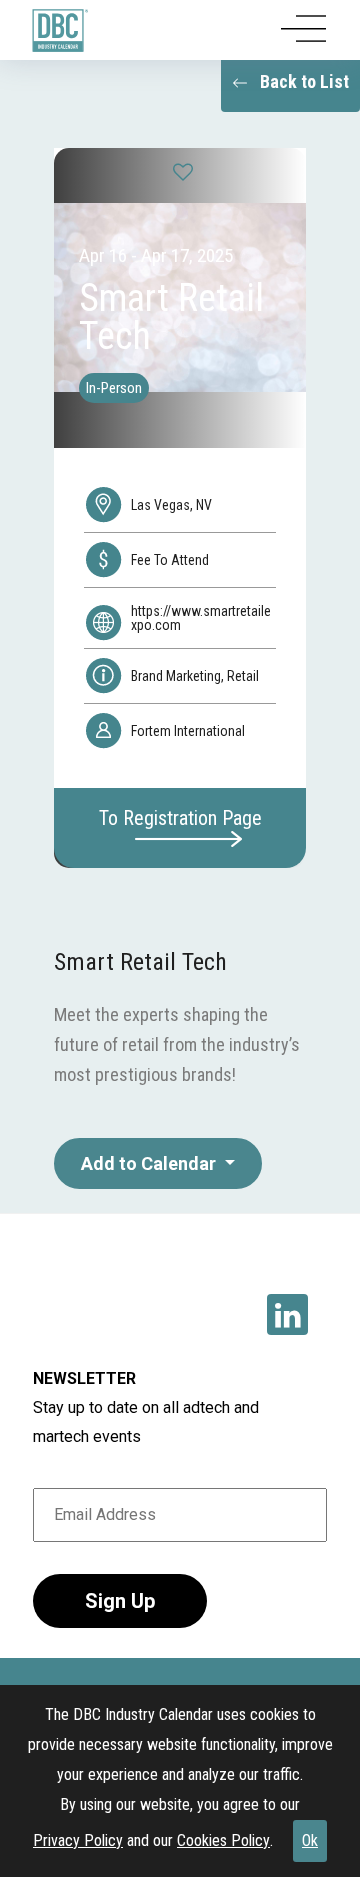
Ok (310, 1840)
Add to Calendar (150, 1163)
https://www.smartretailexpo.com (201, 618)
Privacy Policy (78, 1840)
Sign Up (120, 1601)
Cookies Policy (223, 1840)
